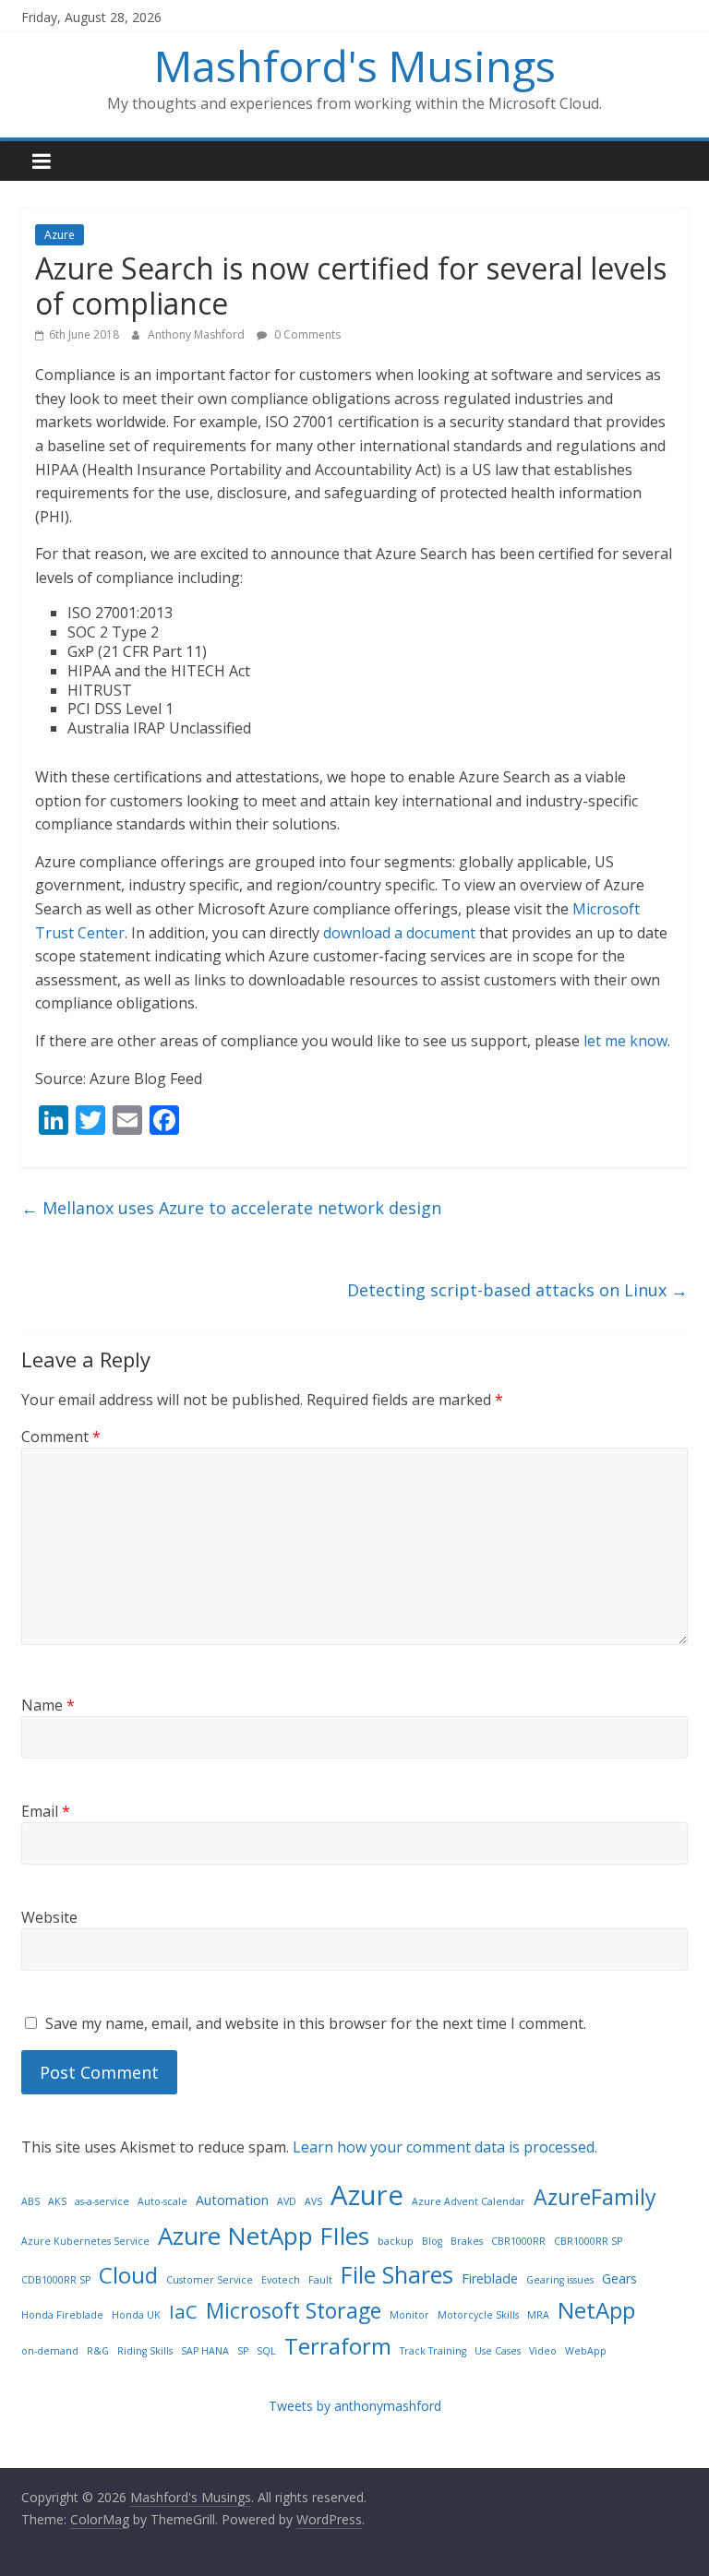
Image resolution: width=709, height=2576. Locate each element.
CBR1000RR (518, 2241)
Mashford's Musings (355, 66)
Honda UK (136, 2315)
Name (48, 1705)
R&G (98, 2351)
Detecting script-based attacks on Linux (517, 1290)
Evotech (281, 2280)
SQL (266, 2351)
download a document (399, 933)
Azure (60, 235)
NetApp (596, 2310)
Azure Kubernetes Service (85, 2241)
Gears (619, 2278)
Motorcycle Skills (478, 2315)
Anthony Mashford (198, 334)
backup (396, 2241)
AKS (57, 2201)
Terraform (338, 2346)
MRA (538, 2315)
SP (243, 2351)
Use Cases (498, 2351)
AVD (287, 2201)
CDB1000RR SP (56, 2280)
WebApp (586, 2351)
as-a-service (102, 2201)
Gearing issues (560, 2280)
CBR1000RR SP (588, 2241)
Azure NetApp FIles (264, 2236)
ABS (30, 2201)
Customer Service (210, 2280)
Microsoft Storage (294, 2310)
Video (543, 2351)
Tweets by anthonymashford (355, 2406)
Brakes (467, 2241)
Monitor (409, 2315)
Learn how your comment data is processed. (445, 2147)
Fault (320, 2280)
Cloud (128, 2275)
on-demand (50, 2351)
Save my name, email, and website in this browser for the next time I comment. (316, 2023)
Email (46, 1811)
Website (49, 1917)
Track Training (433, 2351)
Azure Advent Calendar (469, 2201)
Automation (232, 2200)
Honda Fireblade (62, 2315)
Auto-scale (162, 2201)
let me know (625, 1041)
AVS (313, 2201)
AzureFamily (595, 2197)
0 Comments (306, 334)
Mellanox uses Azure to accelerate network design (231, 1208)
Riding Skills (145, 2351)
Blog (432, 2241)
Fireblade (490, 2278)
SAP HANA (205, 2351)
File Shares (397, 2274)
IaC (183, 2311)
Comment (61, 1437)
